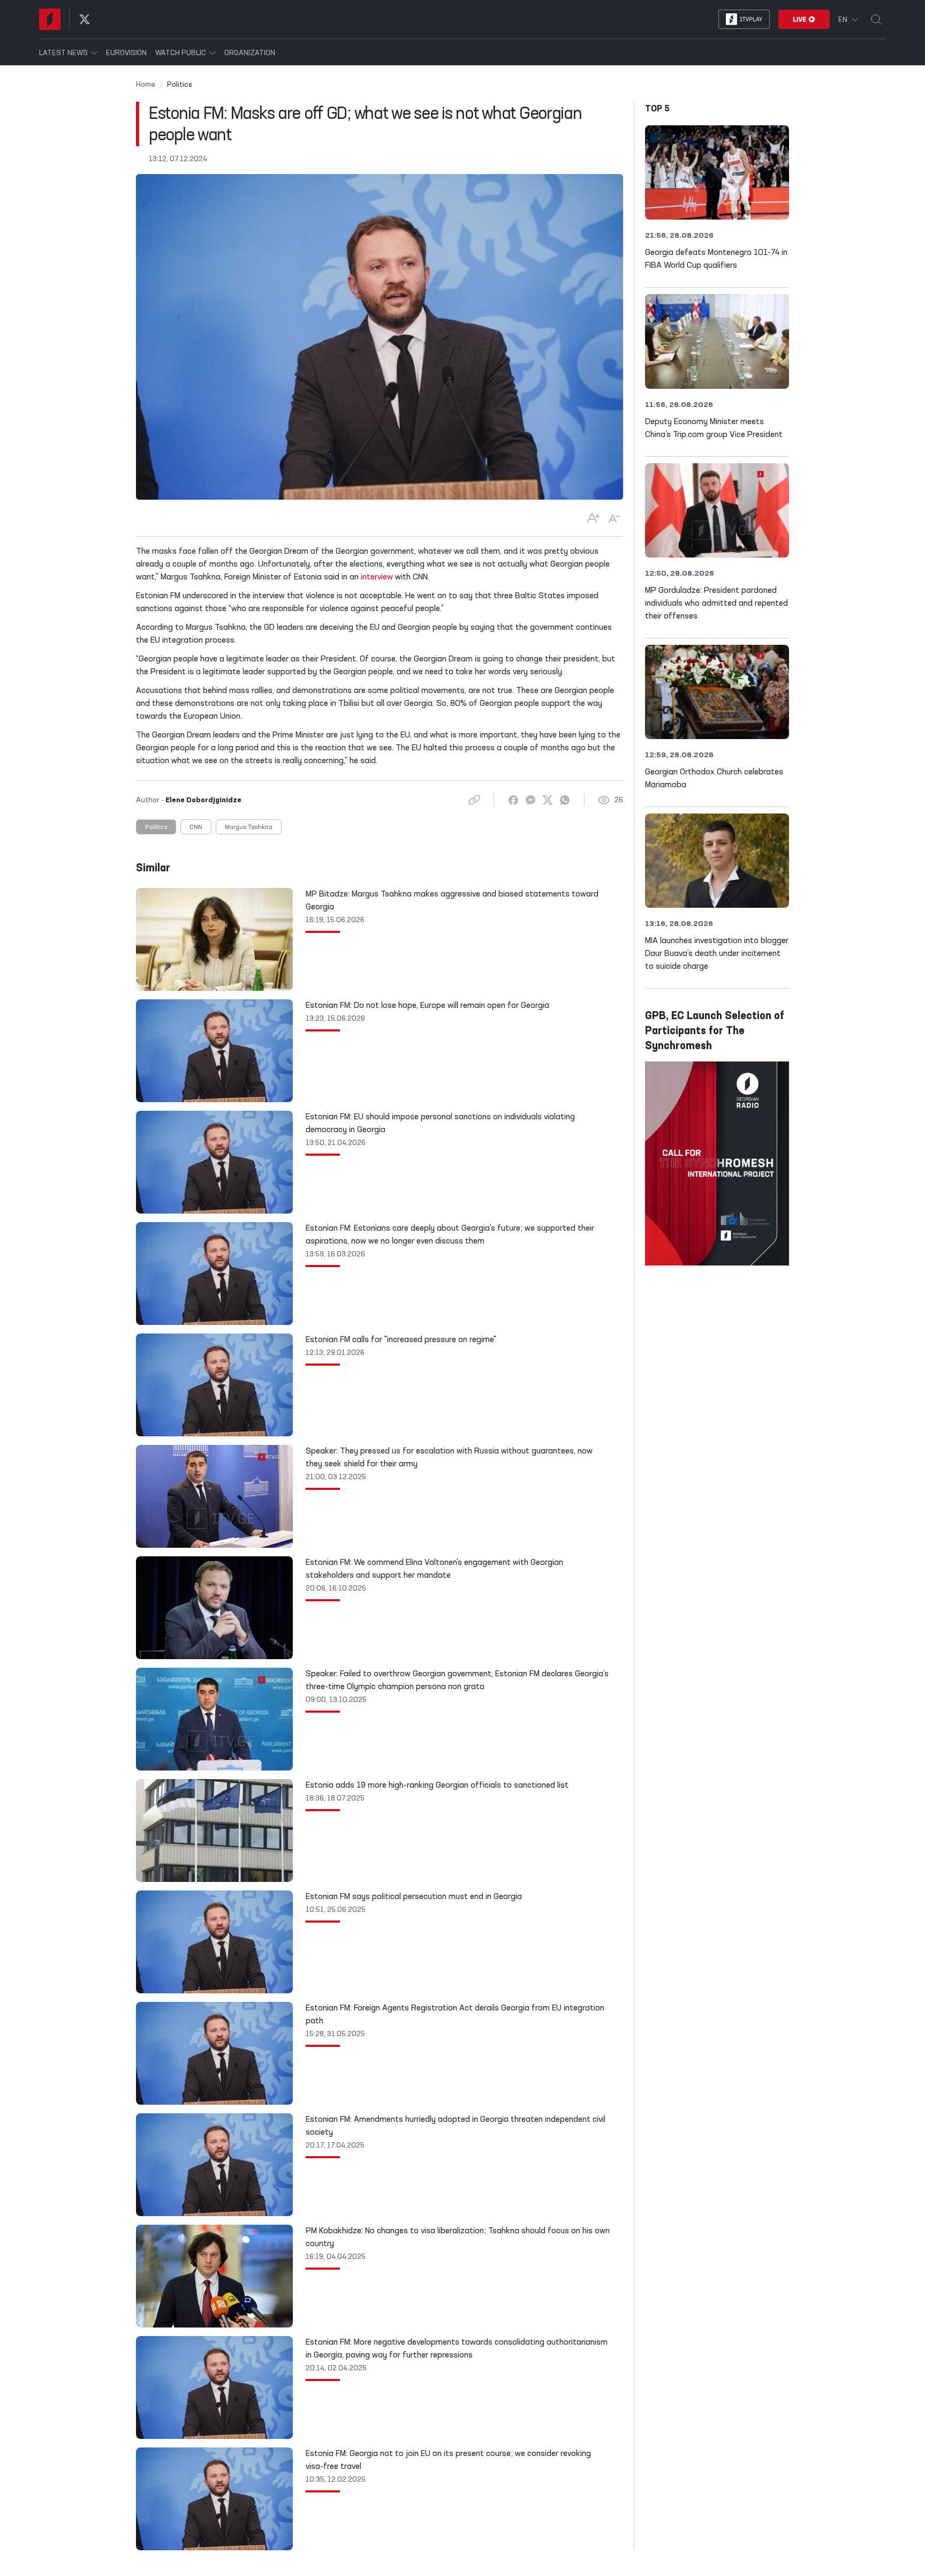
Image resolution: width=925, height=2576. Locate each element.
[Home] (50, 19)
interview (377, 577)
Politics (156, 827)
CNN (196, 827)
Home (146, 85)
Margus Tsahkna (249, 827)
